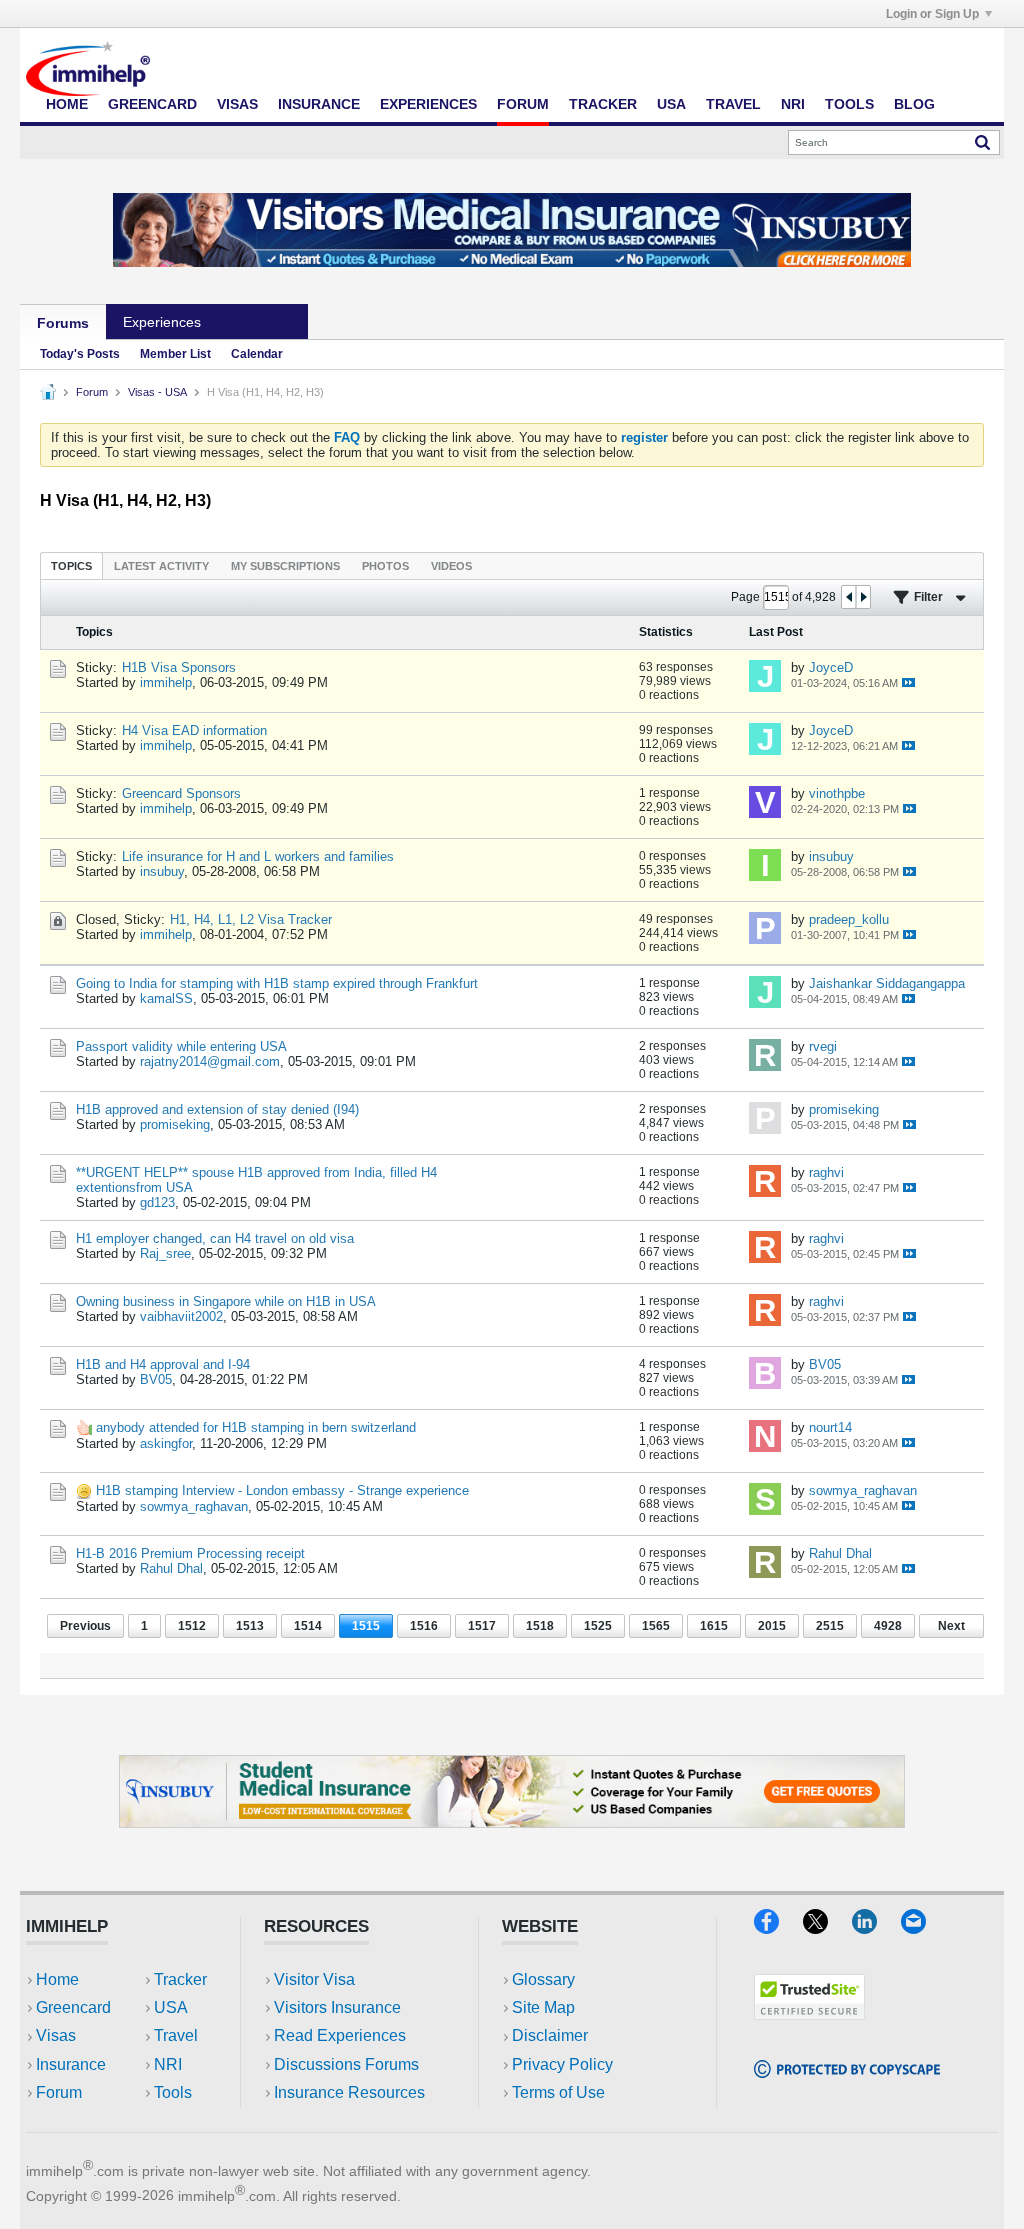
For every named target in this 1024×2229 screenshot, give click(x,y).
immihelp (166, 682)
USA (671, 104)
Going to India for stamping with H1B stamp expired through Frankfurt (277, 983)
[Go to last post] (908, 682)
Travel (733, 104)
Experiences (428, 104)
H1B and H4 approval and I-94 (163, 1364)
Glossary (543, 1979)
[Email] (923, 1927)
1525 (598, 1626)
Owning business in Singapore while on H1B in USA (226, 1301)
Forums (63, 323)
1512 (192, 1626)
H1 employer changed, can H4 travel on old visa (215, 1238)
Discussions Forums (346, 2064)
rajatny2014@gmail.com (210, 1061)
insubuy (162, 871)
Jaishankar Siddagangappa (887, 983)
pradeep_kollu (849, 919)
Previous (85, 1626)
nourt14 (830, 1427)
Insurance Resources (349, 2092)
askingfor (166, 1443)
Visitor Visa (314, 1979)
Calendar (257, 354)
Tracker (603, 104)
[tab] (71, 565)
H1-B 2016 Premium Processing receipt (190, 1553)
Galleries (263, 322)
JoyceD (831, 667)
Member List (175, 354)
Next (951, 1626)
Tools (849, 104)
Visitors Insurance (337, 2007)
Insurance (319, 104)
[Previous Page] (849, 597)
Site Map (543, 2007)
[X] (827, 1927)
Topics (71, 566)
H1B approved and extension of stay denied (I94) (217, 1109)
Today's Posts (80, 354)
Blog (914, 104)
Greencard (152, 104)
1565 (656, 1626)
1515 (366, 1626)
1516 (424, 1626)
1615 (714, 1626)
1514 (308, 1626)
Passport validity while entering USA (181, 1046)
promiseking (175, 1124)
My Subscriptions (285, 566)
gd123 (157, 1202)
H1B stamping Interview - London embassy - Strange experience (282, 1490)
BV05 (156, 1379)
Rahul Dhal (171, 1568)
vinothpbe (837, 793)
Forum (523, 104)
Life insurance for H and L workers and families (258, 856)
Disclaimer (550, 2035)
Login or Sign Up (932, 14)
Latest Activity (161, 566)
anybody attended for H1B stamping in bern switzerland (256, 1427)
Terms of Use (558, 2092)
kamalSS (166, 998)
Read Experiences (340, 2035)
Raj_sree (165, 1253)
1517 (482, 1626)
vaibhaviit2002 (181, 1316)
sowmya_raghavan (194, 1506)
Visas (237, 104)
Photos (385, 566)
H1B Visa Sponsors (179, 667)
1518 (540, 1626)
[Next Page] (863, 597)
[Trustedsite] (809, 2013)
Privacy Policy (562, 2064)
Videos (451, 566)
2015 (772, 1626)
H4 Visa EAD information (194, 730)
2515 (830, 1626)
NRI (793, 104)
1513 (250, 1626)
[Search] (982, 142)
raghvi (826, 1172)
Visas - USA (157, 392)
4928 (888, 1626)
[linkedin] (876, 1927)
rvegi (823, 1046)
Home (67, 104)
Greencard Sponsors (181, 793)
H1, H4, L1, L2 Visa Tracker (251, 919)
